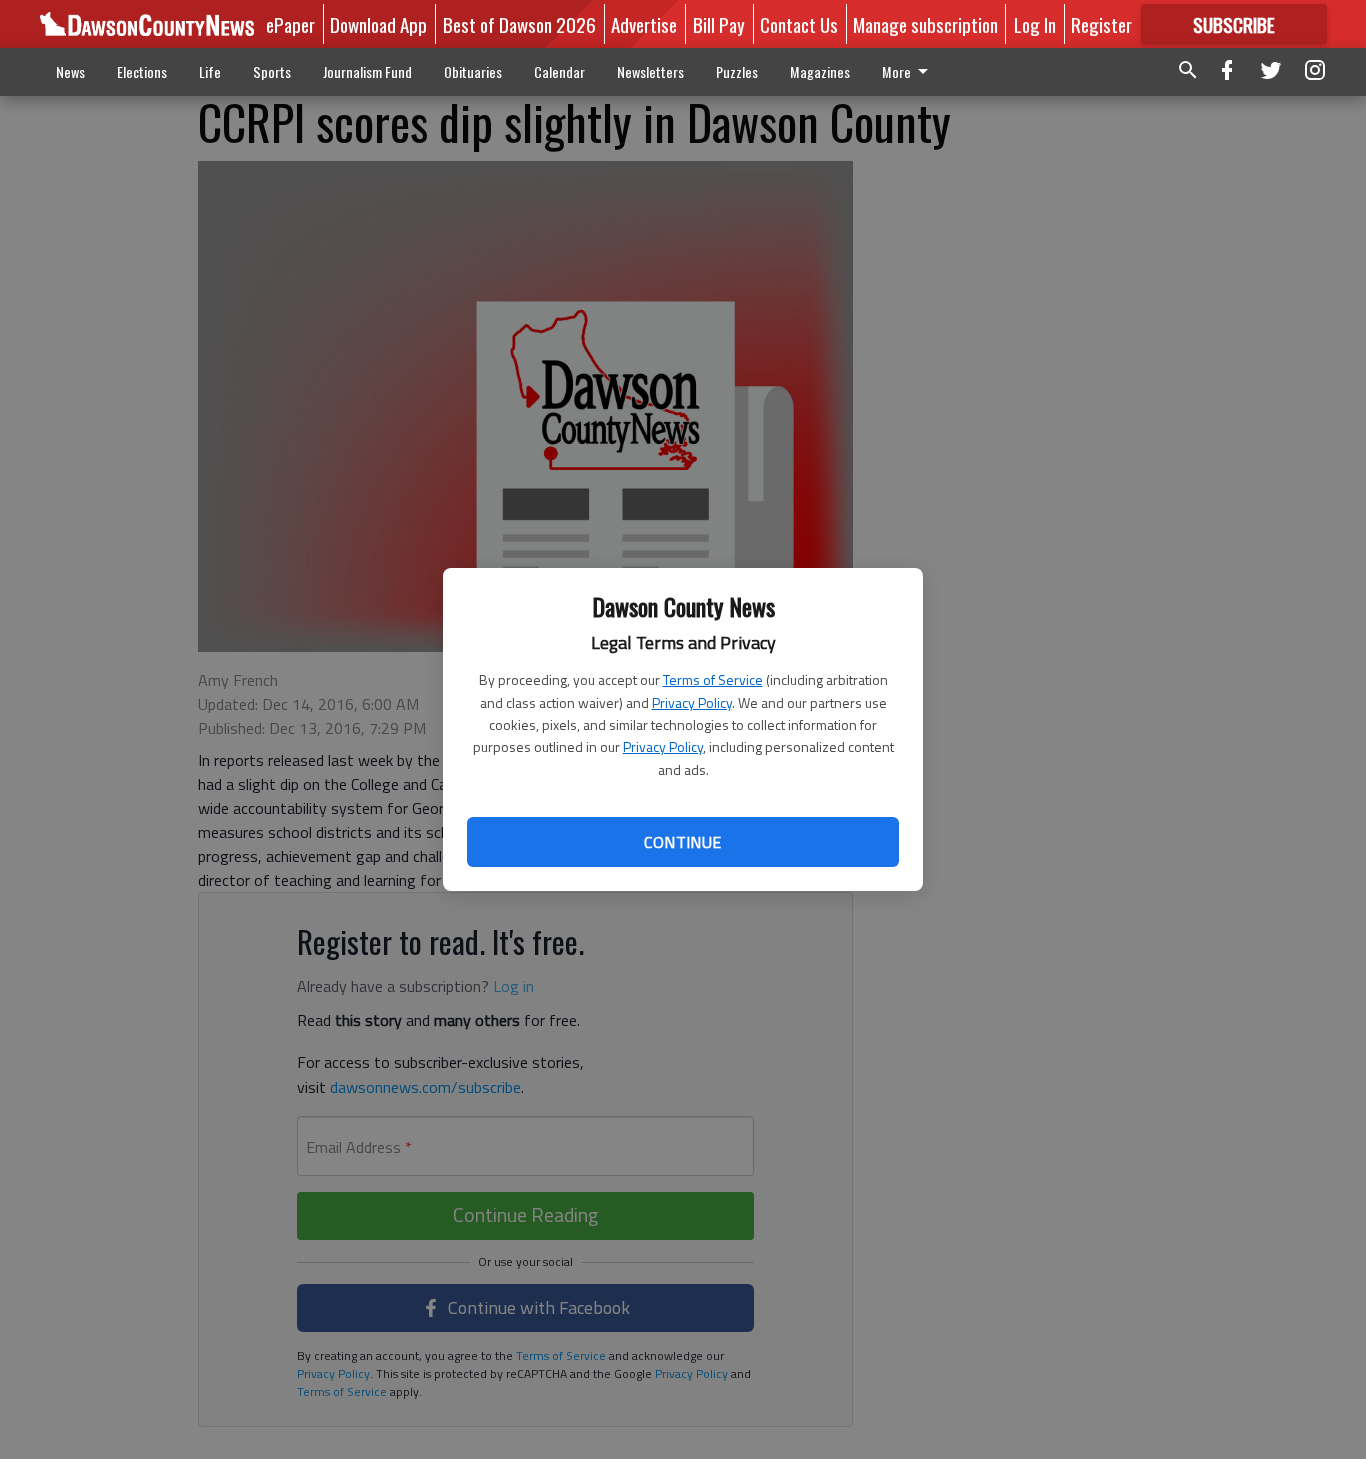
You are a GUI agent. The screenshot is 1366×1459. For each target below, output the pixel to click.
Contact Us (799, 24)
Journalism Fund (367, 71)
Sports (272, 71)
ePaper (290, 24)
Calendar (559, 71)
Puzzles (737, 71)
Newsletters (650, 71)
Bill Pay (719, 24)
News (70, 71)
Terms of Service (713, 679)
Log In (1035, 24)
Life (210, 71)
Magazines (820, 71)
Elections (142, 71)
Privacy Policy (692, 702)
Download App (378, 24)
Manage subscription (925, 24)
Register (1101, 24)
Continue (682, 842)
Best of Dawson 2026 (519, 24)
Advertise (644, 24)
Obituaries (473, 71)
